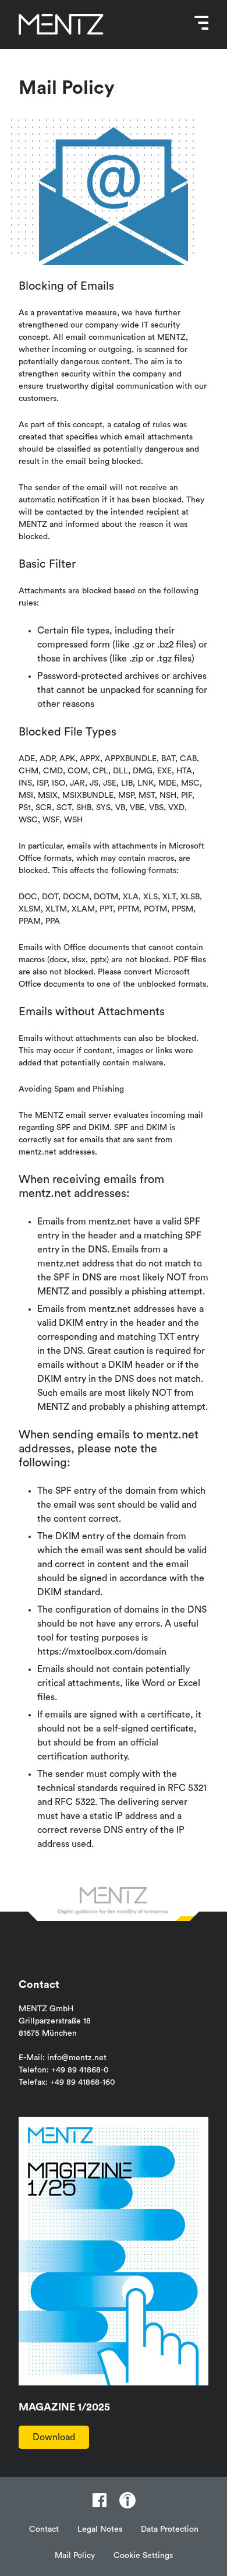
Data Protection (170, 2529)
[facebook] (100, 2500)
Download (54, 2437)
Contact (44, 2529)
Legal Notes (100, 2529)
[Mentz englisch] (61, 24)
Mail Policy (75, 2556)
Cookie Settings (143, 2556)
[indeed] (127, 2500)
